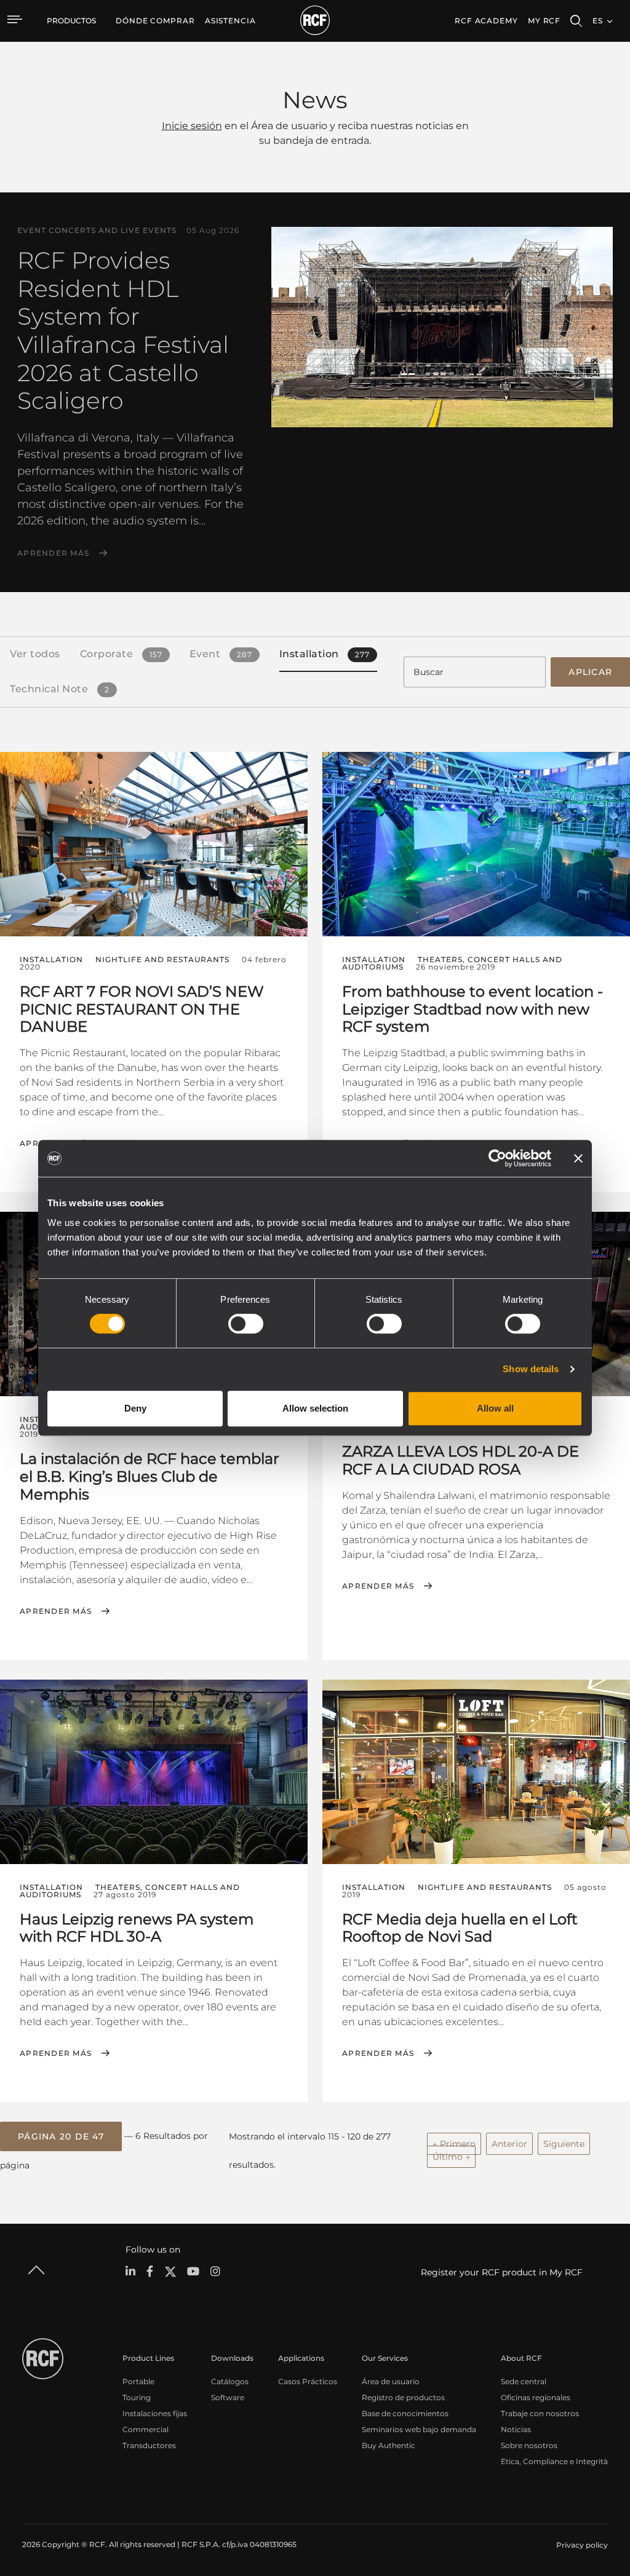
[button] (61, 2136)
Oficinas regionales (536, 2397)
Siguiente (564, 2144)
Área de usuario (391, 2381)
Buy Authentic (389, 2445)
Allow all (495, 1408)
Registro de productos (403, 2397)
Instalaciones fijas (155, 2413)
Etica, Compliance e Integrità (554, 2461)
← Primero (454, 2144)
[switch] (246, 1324)
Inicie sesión (192, 126)
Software (228, 2397)
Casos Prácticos (308, 2381)
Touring (137, 2397)
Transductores (149, 2445)
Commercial (146, 2429)
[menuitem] (155, 21)
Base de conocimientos (405, 2413)
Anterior (509, 2144)
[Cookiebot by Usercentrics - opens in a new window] (497, 1158)
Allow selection (315, 1408)
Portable (138, 2381)
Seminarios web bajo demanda (419, 2429)
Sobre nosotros (529, 2445)
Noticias (516, 2429)
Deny (135, 1408)
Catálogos (230, 2381)
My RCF (544, 21)
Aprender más (53, 553)
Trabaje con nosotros (540, 2413)
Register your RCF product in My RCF (502, 2272)
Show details (531, 1369)
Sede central (524, 2381)
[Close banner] (578, 1158)
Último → (451, 2157)
